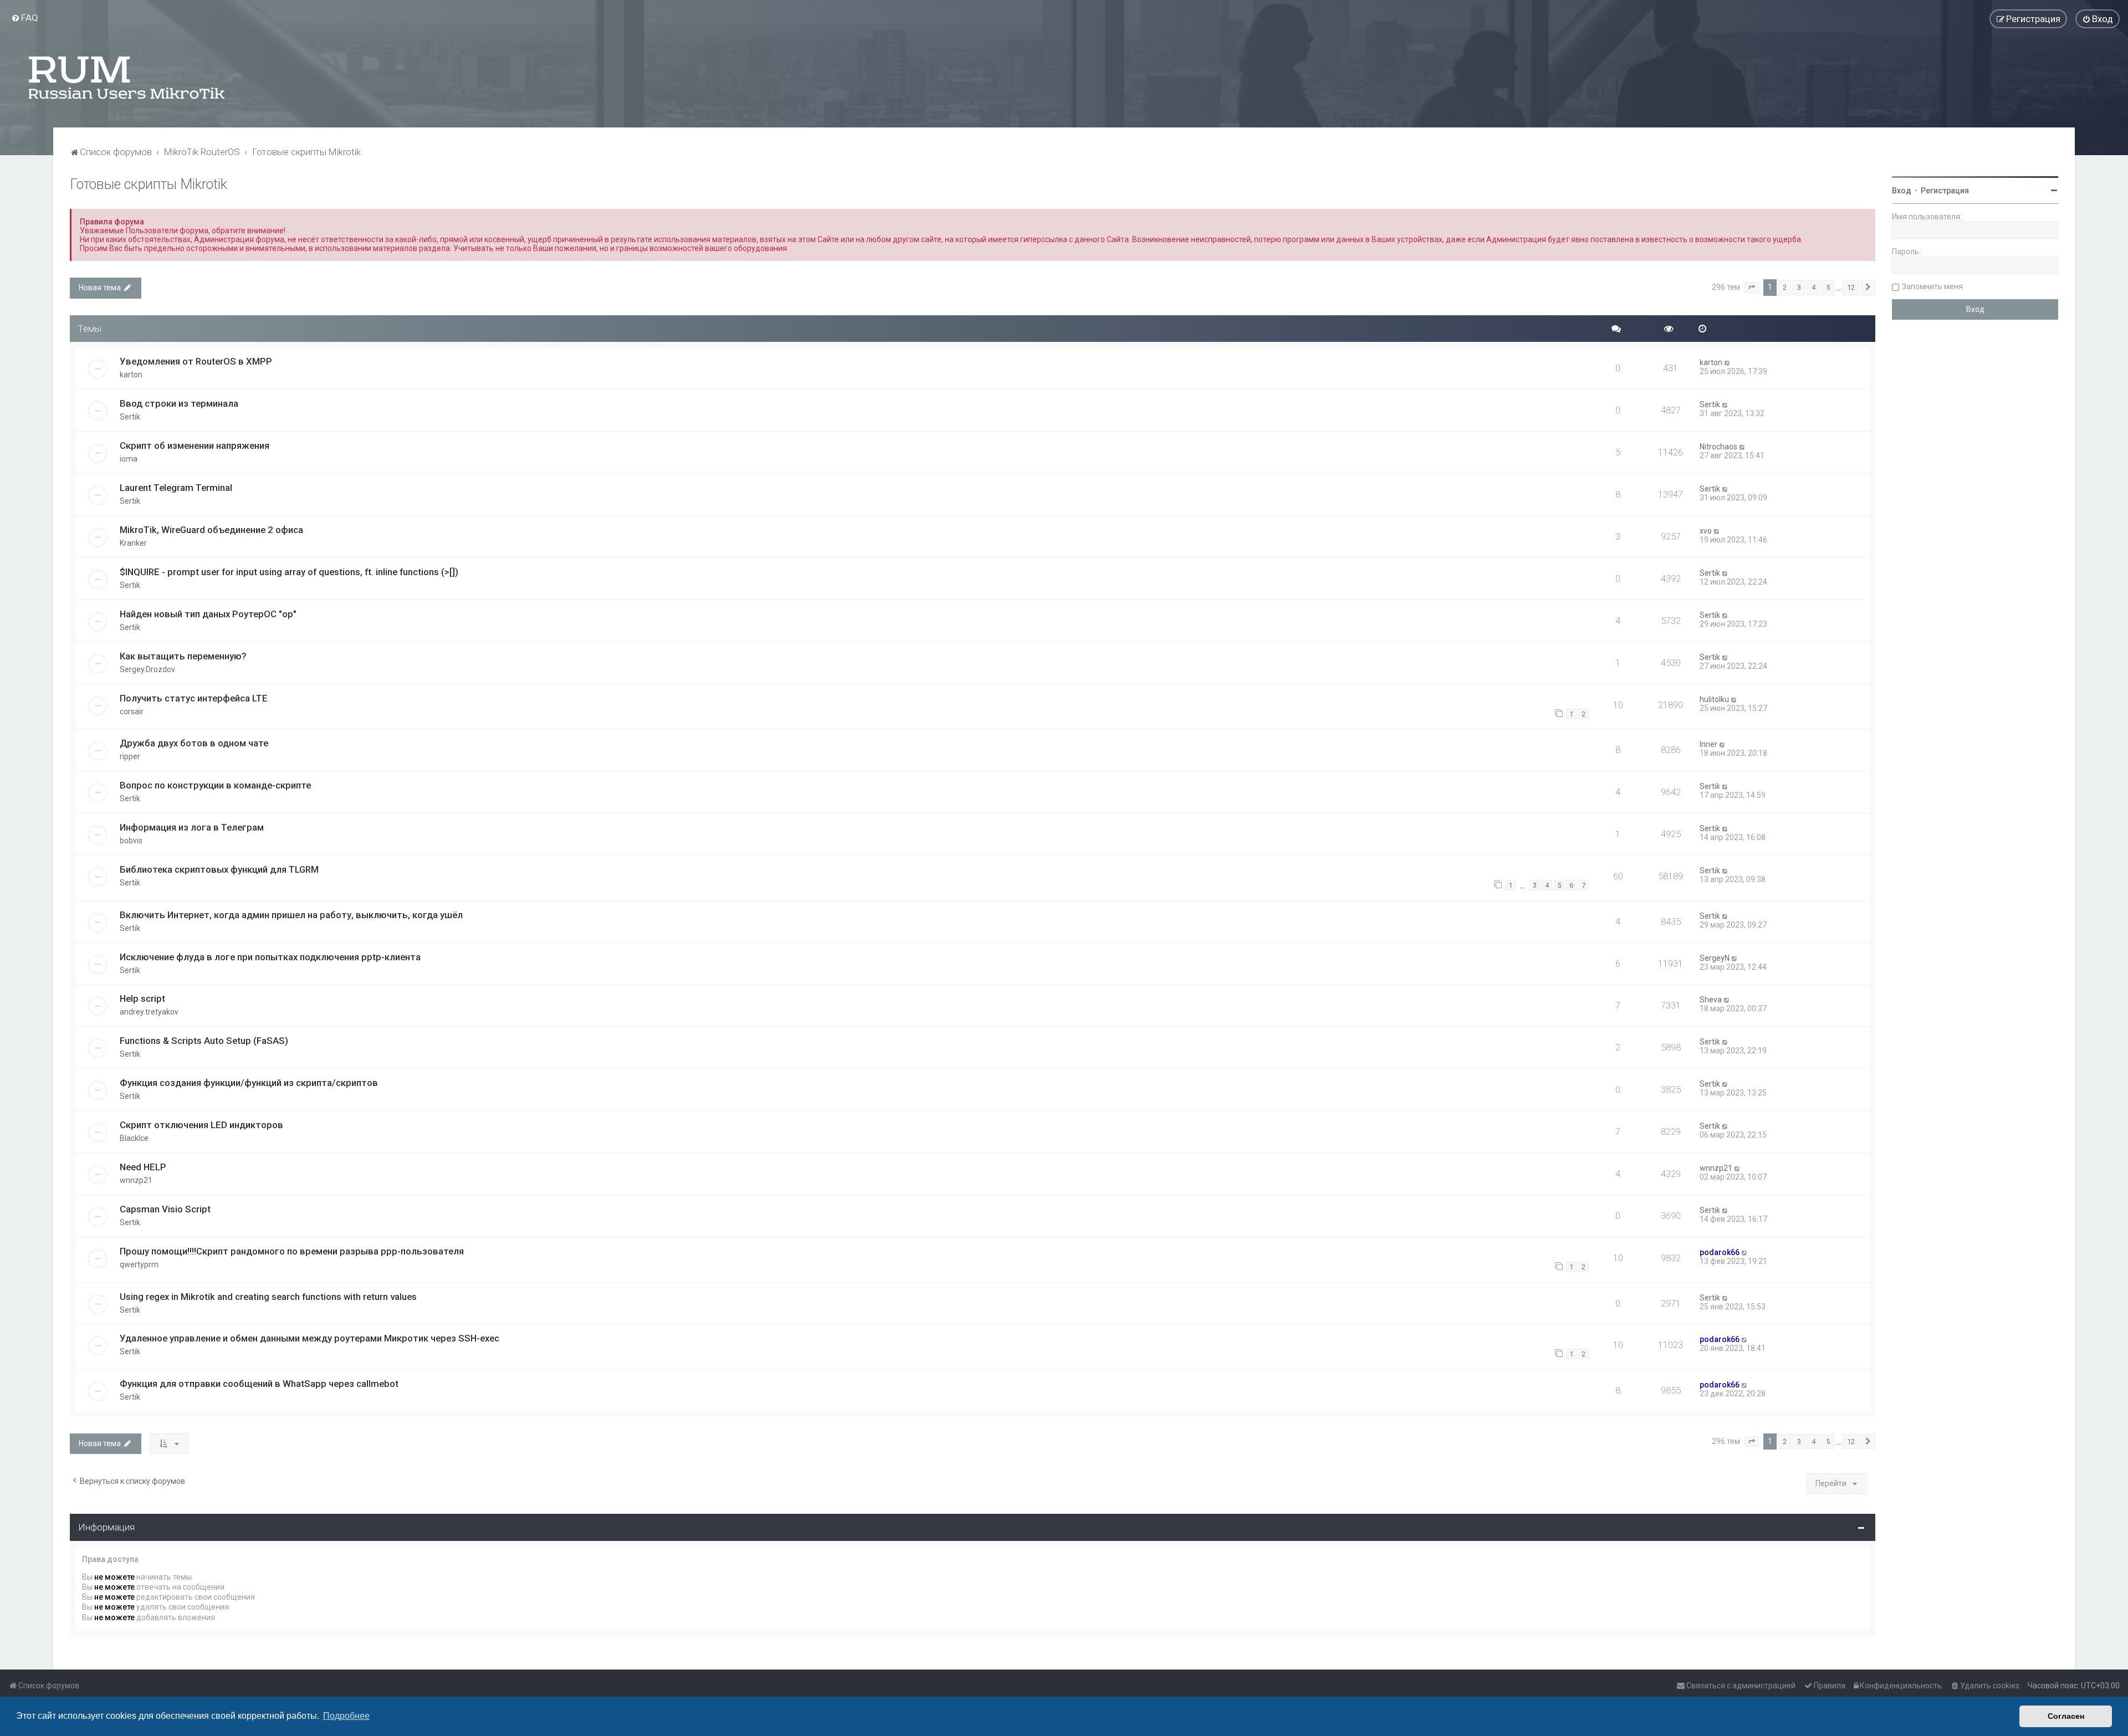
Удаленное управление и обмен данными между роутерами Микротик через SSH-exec (310, 1338)
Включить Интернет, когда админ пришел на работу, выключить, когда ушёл (291, 915)
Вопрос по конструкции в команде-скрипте (215, 785)
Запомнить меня (1932, 286)
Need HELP (143, 1167)
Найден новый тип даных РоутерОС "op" (208, 614)
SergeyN (1715, 958)
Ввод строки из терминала (179, 403)
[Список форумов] (127, 78)
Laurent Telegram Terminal (176, 488)
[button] (1752, 288)
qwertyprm (139, 1264)
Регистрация (1945, 191)
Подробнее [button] (346, 1716)
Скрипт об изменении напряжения (195, 445)
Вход (1902, 191)
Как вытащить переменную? (183, 656)
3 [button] (1799, 287)
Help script (142, 998)
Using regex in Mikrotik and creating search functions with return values (268, 1297)
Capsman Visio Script (165, 1209)
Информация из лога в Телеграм (192, 827)
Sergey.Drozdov (147, 669)
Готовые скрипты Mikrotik (149, 184)
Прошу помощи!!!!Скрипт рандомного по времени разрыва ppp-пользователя (292, 1251)
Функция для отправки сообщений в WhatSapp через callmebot (259, 1384)
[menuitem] (25, 18)
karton (131, 375)
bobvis (131, 841)
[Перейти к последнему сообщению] (1728, 362)
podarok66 (1720, 1252)
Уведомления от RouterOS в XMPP (196, 361)
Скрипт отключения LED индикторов (201, 1125)
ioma (129, 459)
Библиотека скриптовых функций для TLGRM (219, 869)
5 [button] (1828, 287)
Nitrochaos (1718, 447)
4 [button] (1814, 287)
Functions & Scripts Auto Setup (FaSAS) (204, 1041)
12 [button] (1851, 287)
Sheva (1711, 1000)
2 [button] (1785, 287)
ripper (130, 756)
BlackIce (134, 1138)
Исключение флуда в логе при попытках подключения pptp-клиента (270, 957)
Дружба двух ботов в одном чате (194, 743)
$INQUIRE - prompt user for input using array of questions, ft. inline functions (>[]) (289, 572)
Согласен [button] (2066, 1716)
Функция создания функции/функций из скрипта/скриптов (249, 1083)
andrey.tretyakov (149, 1012)
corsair (132, 711)
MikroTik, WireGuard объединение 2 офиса (211, 530)
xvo (1706, 531)
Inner (1708, 744)
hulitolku (1714, 699)
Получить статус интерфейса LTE (194, 698)
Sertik (130, 417)
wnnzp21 (136, 1180)
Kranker (133, 543)
